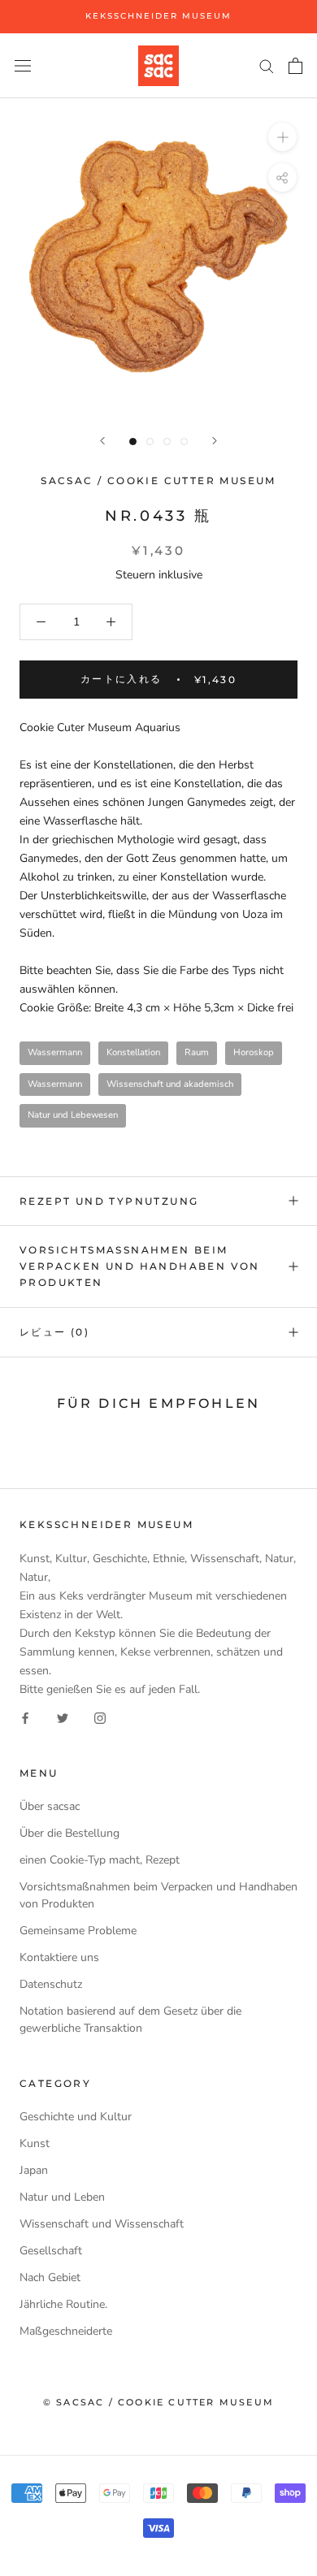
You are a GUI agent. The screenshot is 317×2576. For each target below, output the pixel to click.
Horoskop (254, 1052)
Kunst (35, 2143)
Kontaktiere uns (59, 1957)
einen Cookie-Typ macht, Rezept (100, 1860)
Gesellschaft (51, 2251)
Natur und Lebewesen (73, 1115)
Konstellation (133, 1052)
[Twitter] (63, 1717)
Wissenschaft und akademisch (170, 1084)
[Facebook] (25, 1717)
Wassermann (55, 1052)
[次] (215, 441)
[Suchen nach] (267, 65)
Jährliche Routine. (63, 2304)
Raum (197, 1052)
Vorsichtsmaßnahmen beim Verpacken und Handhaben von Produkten (140, 1266)
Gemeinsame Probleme (78, 1931)
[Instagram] (100, 1717)
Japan (34, 2170)
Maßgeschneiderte (66, 2331)
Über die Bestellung (69, 1833)
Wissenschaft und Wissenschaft (102, 2224)
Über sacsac (50, 1806)
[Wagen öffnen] (295, 66)
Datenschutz (51, 1984)
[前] (102, 441)
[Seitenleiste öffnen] (23, 65)
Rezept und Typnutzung (109, 1201)
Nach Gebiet (50, 2277)
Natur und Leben (62, 2197)
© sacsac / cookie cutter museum (158, 2402)
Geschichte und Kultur (76, 2117)
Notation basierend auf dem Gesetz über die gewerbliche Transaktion (130, 2020)
